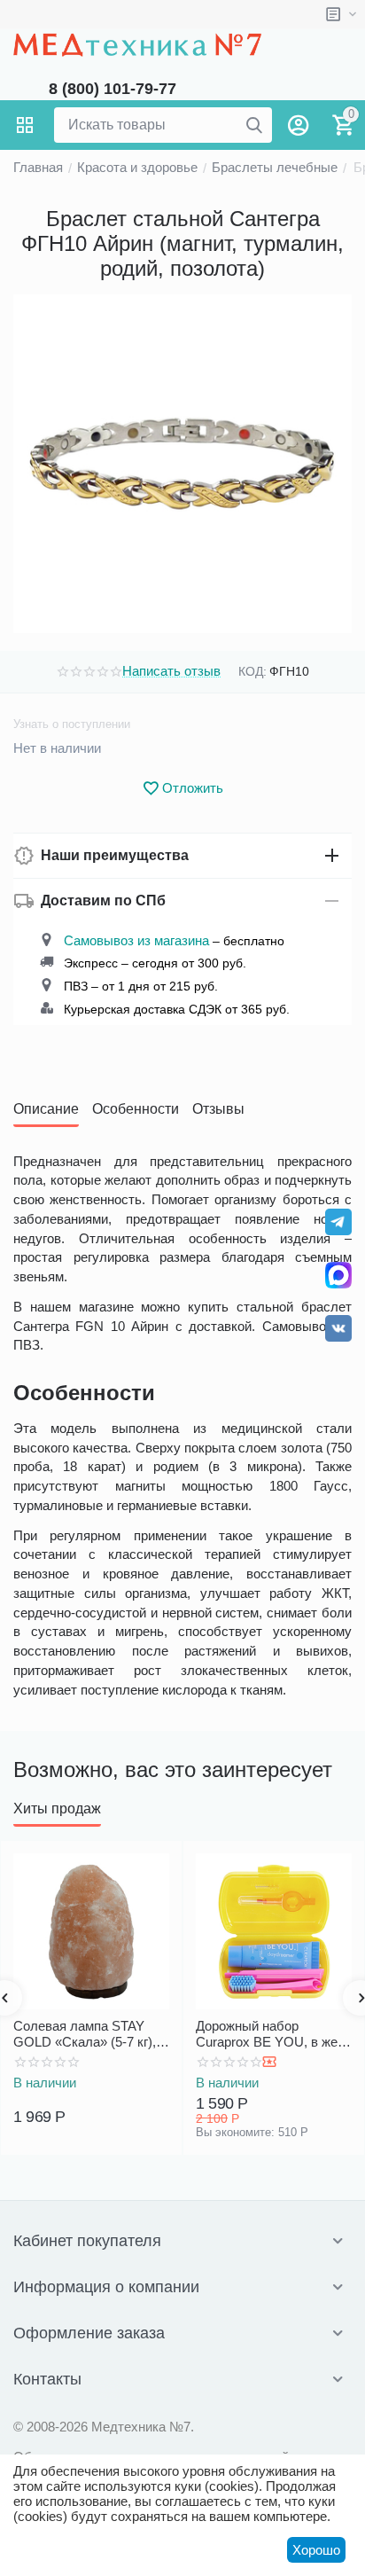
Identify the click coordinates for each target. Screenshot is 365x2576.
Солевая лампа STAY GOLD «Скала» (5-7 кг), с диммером (90, 2034)
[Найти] (254, 125)
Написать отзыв (171, 671)
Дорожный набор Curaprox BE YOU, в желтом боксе (273, 2034)
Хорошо (316, 2550)
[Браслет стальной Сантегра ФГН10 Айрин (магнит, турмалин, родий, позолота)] (182, 464)
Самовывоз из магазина (136, 940)
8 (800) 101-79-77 (113, 89)
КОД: (252, 671)
